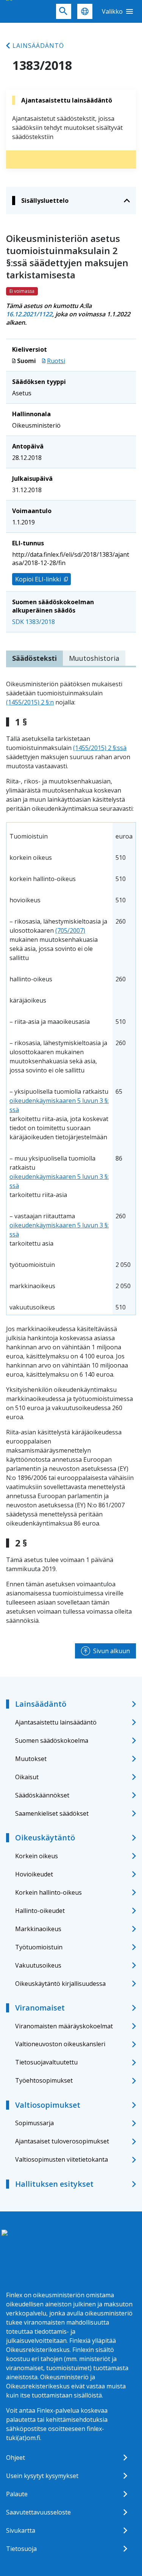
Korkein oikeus (37, 1856)
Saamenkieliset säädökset (52, 1813)
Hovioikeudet (34, 1874)
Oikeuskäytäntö (45, 1838)
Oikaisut (27, 1777)
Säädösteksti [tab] (34, 658)
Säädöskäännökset (42, 1795)
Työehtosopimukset (44, 2080)
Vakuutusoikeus (38, 1965)
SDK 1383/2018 (34, 622)
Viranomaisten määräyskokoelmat (64, 2026)
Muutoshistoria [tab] (94, 658)
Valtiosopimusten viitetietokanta (62, 2159)
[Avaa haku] (64, 11)
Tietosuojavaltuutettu (46, 2062)
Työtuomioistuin (39, 1947)
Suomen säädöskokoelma (52, 1740)
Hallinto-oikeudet (40, 1911)
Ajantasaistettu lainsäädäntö (56, 1722)
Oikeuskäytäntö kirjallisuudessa (60, 1984)
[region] (71, 1069)
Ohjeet (16, 2458)
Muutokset (31, 1759)
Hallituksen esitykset (54, 2184)
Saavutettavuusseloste (38, 2512)
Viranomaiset (40, 2008)
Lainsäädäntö (38, 46)
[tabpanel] (71, 1152)
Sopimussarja (34, 2123)
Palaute (17, 2494)
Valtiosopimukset (48, 2105)
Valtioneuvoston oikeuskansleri (60, 2044)
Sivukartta (21, 2530)
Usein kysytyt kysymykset (42, 2476)
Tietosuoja (21, 2549)
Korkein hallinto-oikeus (48, 1892)
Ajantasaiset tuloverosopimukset (62, 2141)
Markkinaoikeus (38, 1929)
